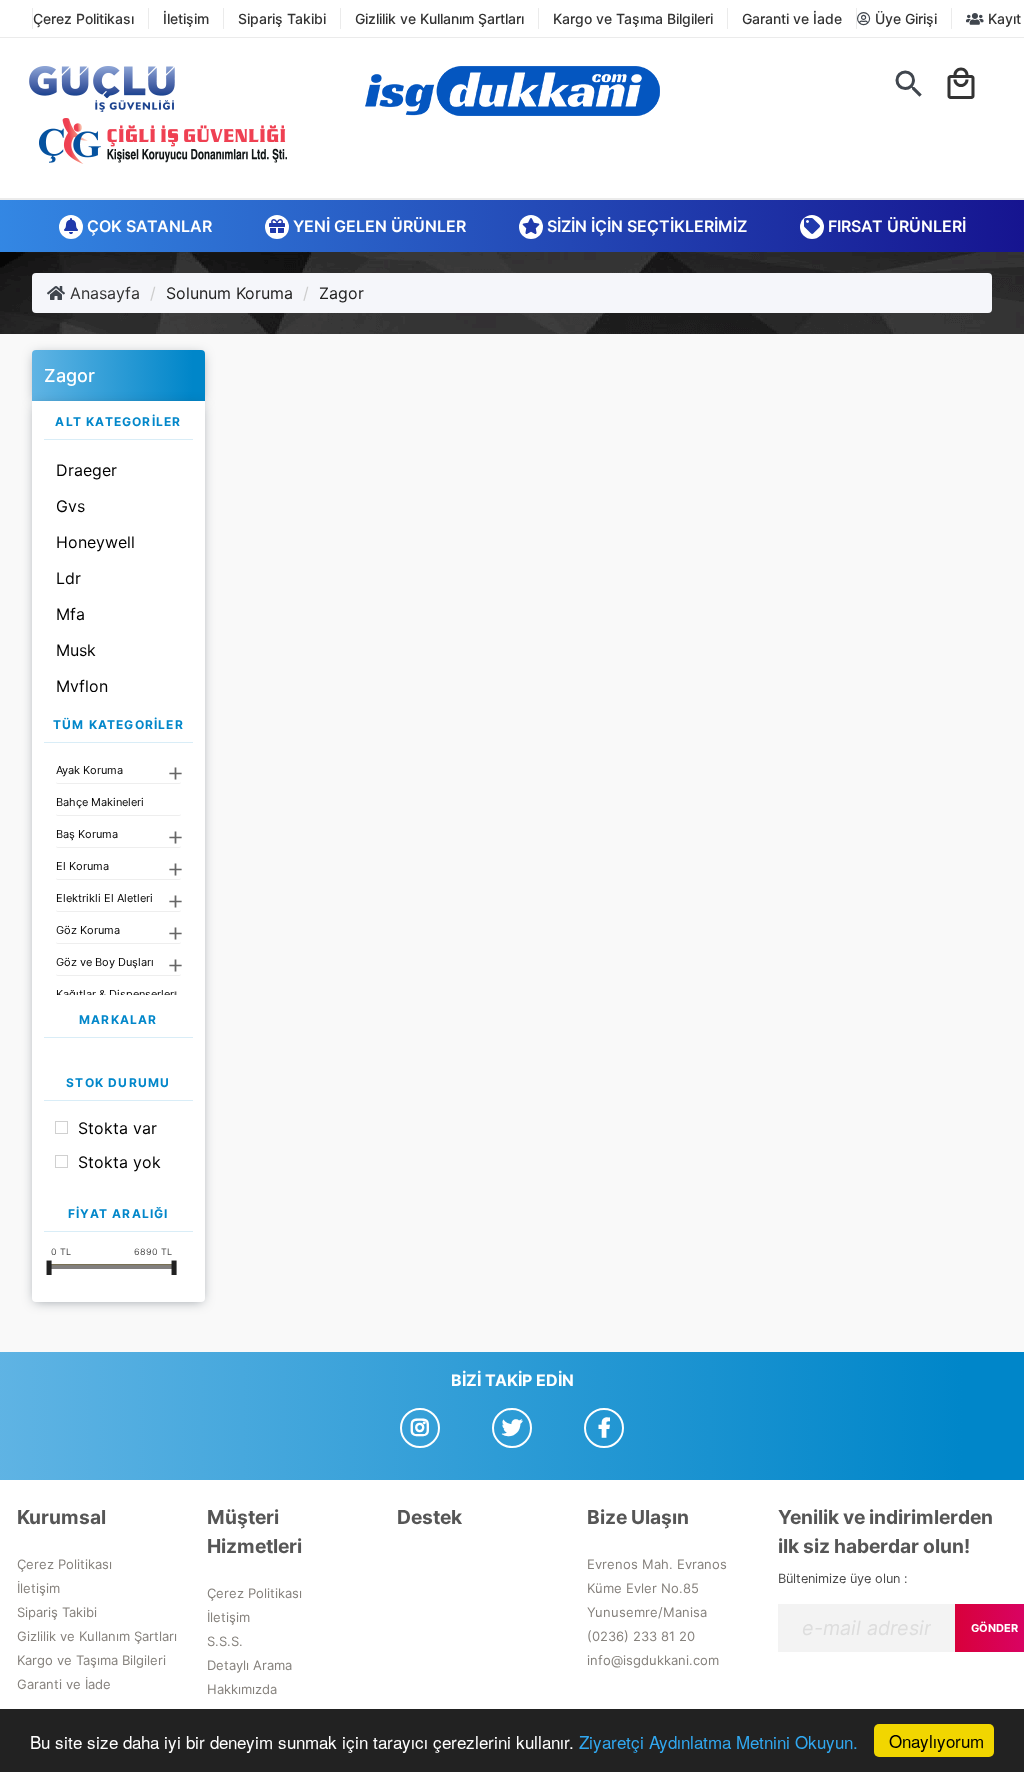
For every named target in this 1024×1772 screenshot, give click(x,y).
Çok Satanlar (147, 226)
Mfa (70, 614)
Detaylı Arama (249, 1665)
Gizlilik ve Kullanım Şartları (439, 18)
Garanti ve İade (792, 18)
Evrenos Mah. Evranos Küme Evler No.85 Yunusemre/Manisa (657, 1588)
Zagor (341, 293)
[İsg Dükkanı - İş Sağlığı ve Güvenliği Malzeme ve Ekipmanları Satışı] (512, 91)
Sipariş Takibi (282, 18)
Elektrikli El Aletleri (104, 898)
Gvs (70, 506)
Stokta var (117, 1128)
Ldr (68, 578)
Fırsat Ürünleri (895, 226)
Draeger (86, 470)
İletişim (186, 18)
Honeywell (95, 542)
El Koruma (82, 866)
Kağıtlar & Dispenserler (115, 994)
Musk (76, 650)
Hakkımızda (242, 1689)
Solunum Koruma (229, 293)
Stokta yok (119, 1162)
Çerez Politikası (83, 18)
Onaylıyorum (936, 1740)
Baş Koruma (87, 834)
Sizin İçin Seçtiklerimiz (645, 226)
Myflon (82, 686)
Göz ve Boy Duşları (105, 962)
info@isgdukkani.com (653, 1660)
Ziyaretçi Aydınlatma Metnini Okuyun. (718, 1741)
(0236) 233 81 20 (641, 1636)
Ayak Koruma (89, 770)
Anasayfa (102, 293)
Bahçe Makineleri (100, 802)
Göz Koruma (88, 930)
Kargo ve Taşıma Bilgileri (633, 18)
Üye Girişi (904, 18)
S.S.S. (225, 1641)
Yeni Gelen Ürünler (377, 226)
